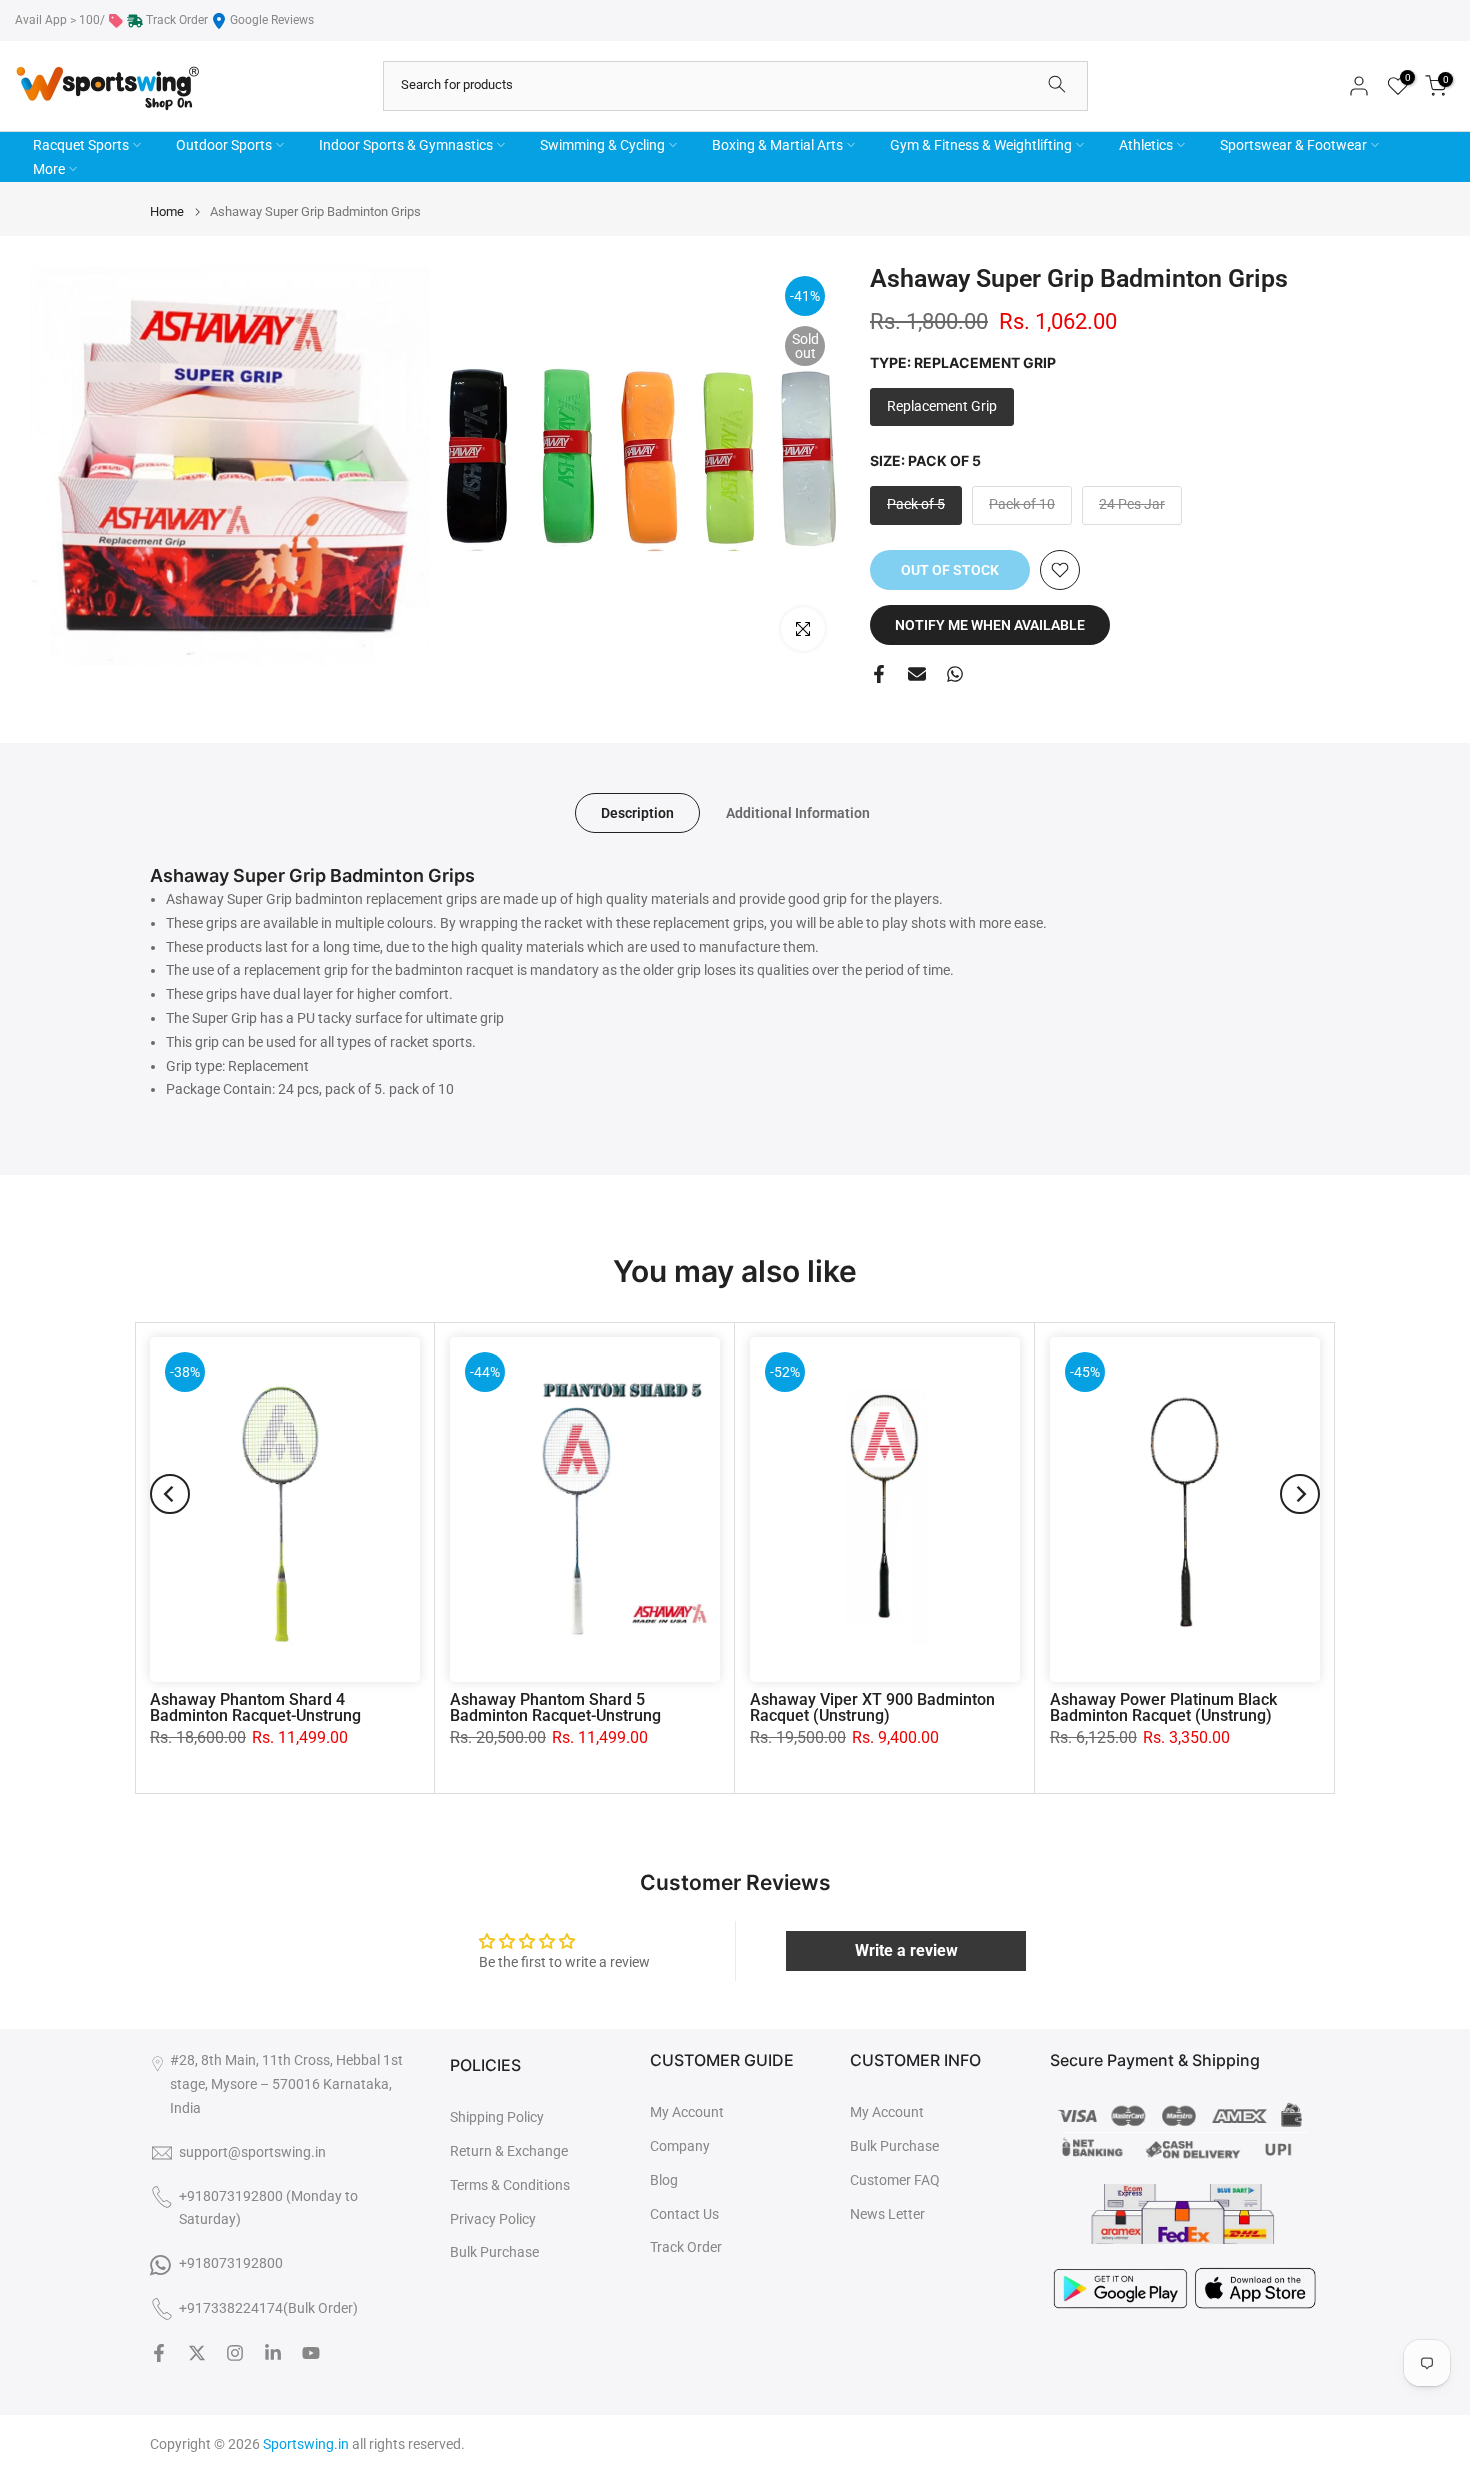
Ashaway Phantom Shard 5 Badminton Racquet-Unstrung (555, 1707)
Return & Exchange (509, 2151)
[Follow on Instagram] (235, 2353)
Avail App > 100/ (60, 20)
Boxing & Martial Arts (777, 145)
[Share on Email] (917, 674)
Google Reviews (272, 20)
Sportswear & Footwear (1293, 145)
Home (167, 211)
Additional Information (798, 812)
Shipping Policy (497, 2117)
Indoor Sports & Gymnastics (406, 145)
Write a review (906, 1950)
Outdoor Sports (224, 145)
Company (680, 2146)
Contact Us (684, 2214)
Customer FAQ (895, 2180)
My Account (687, 2112)
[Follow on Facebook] (159, 2353)
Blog (664, 2180)
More (49, 169)
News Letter (887, 2214)
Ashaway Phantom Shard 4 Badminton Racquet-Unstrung (255, 1707)
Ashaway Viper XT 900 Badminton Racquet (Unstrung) (872, 1707)
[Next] (1300, 1494)
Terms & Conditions (510, 2185)
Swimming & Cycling (602, 145)
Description (637, 812)
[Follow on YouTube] (311, 2353)
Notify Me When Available (990, 625)
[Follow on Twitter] (197, 2353)
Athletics (1146, 145)
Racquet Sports (81, 145)
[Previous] (170, 1494)
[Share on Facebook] (879, 674)
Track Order (177, 20)
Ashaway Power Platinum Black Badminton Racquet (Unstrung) (1163, 1707)
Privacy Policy (493, 2219)
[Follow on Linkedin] (273, 2353)
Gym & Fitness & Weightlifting (981, 145)
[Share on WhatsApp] (955, 674)
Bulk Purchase (494, 2252)
